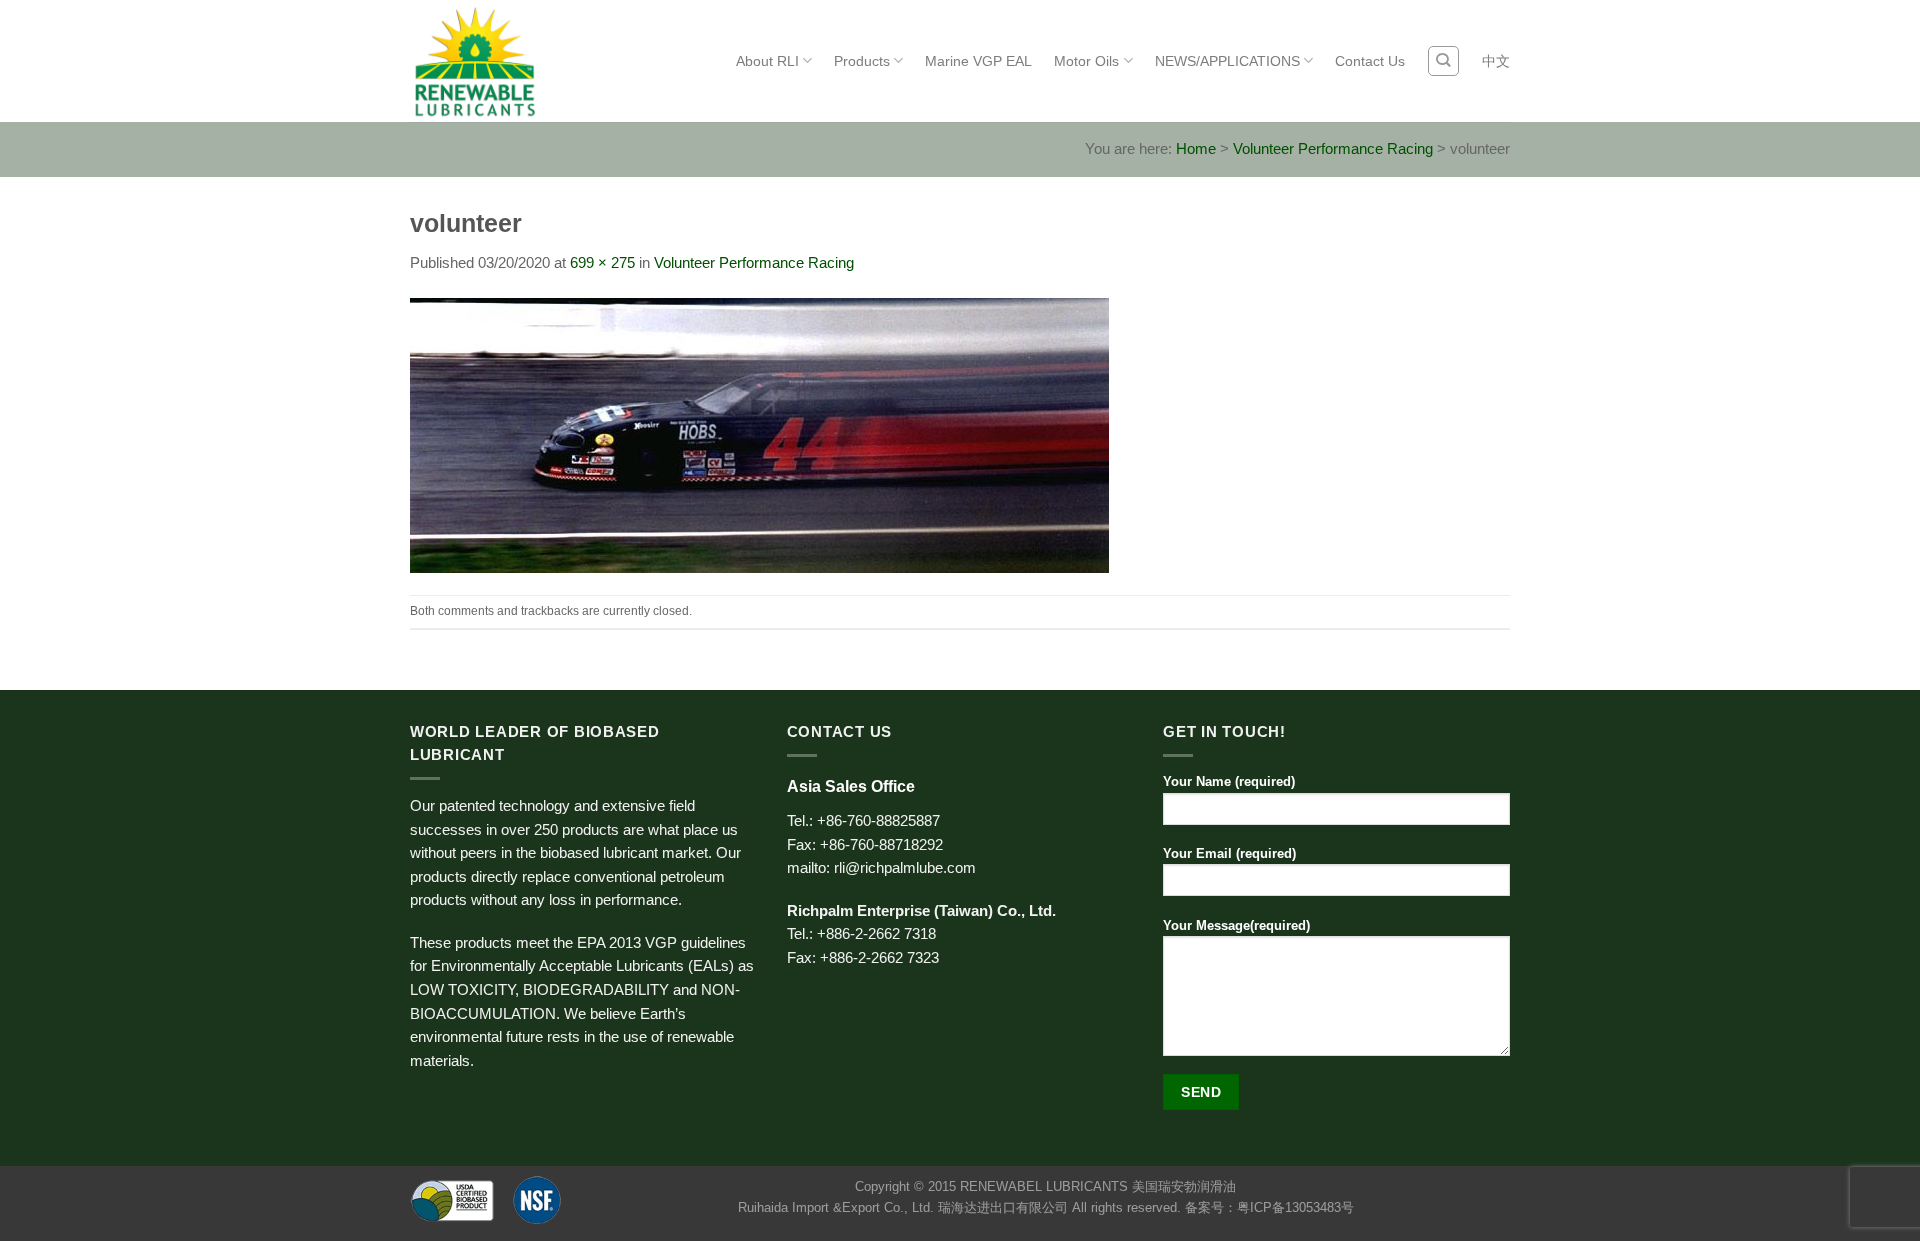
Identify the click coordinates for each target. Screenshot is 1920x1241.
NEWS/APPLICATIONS (1227, 61)
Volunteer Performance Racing (1333, 149)
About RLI (767, 61)
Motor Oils (1086, 61)
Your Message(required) (1236, 925)
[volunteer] (759, 434)
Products (862, 61)
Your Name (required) (1229, 781)
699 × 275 (602, 263)
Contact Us (1370, 61)
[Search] (1443, 60)
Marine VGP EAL (978, 61)
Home (1196, 149)
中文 (1496, 61)
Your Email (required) (1229, 853)
